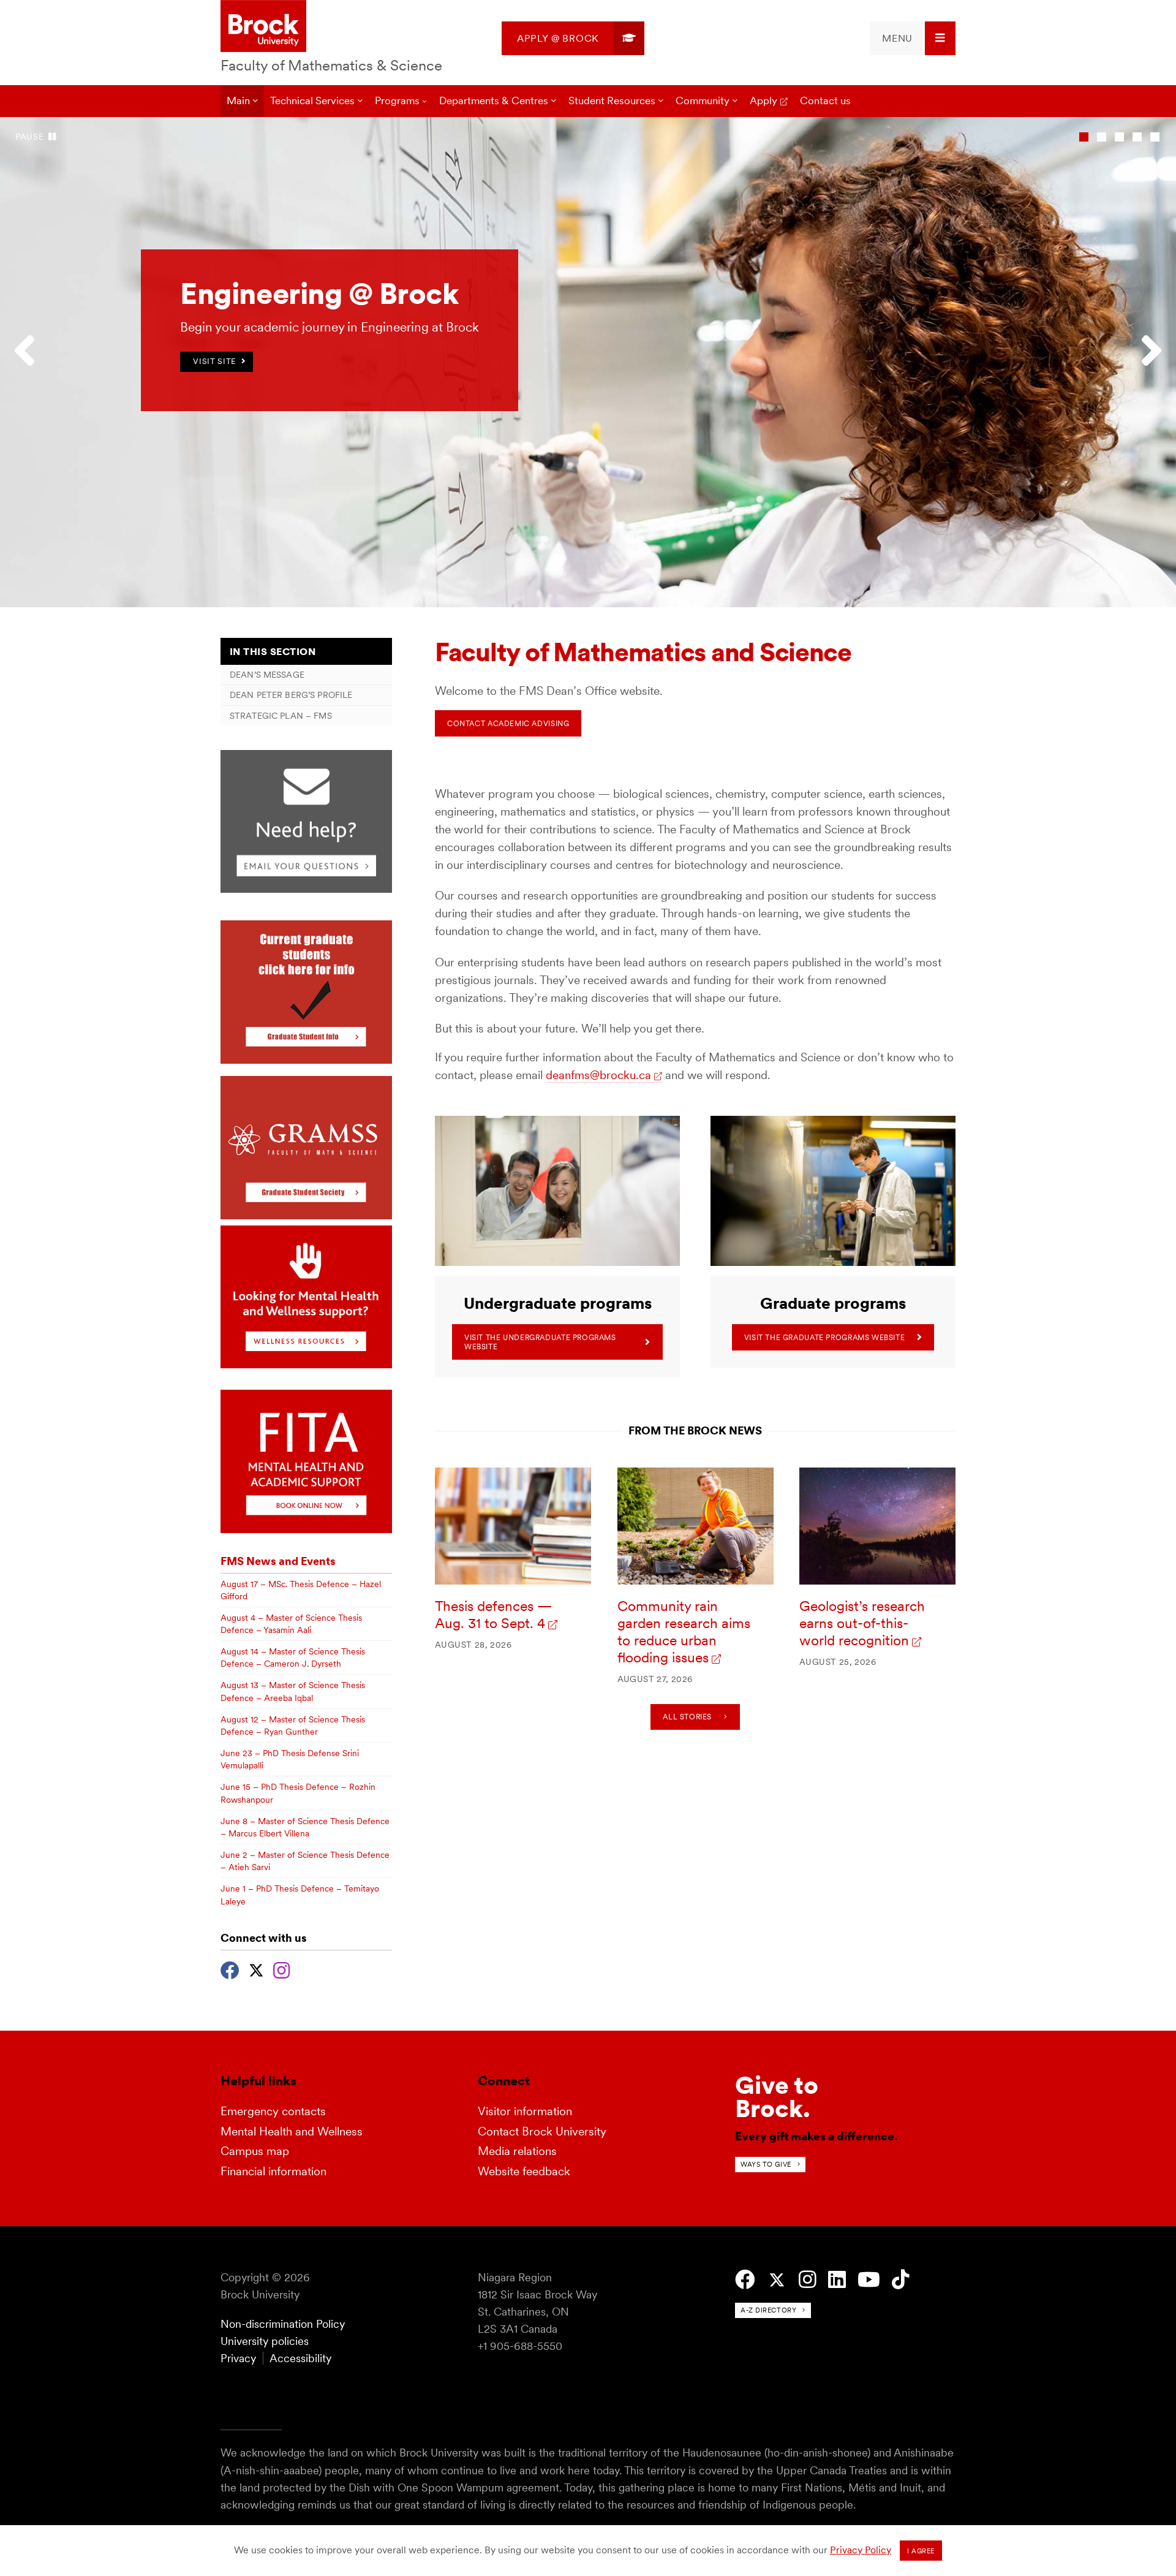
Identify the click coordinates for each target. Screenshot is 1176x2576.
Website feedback (524, 2171)
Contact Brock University (542, 2131)
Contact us (825, 100)
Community (703, 100)
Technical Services (312, 100)
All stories (687, 1717)
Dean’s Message (267, 675)
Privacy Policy (861, 2550)
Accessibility (300, 2358)
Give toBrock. (777, 2097)
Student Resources (612, 100)
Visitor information (525, 2111)
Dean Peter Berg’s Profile (291, 695)
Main (238, 100)
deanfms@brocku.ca (598, 1075)
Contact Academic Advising (508, 723)
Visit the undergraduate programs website (540, 1342)
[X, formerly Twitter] (256, 1969)
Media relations (517, 2151)
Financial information (273, 2171)
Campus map (255, 2151)
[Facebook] (230, 1969)
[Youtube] (869, 2280)
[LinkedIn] (837, 2280)
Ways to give (766, 2164)
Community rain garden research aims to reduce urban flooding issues (684, 1632)
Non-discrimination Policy (283, 2324)
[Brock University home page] (263, 27)
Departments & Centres (494, 100)
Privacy (238, 2358)
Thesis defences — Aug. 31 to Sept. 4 (494, 1615)
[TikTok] (901, 2280)
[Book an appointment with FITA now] (306, 1530)
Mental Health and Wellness (292, 2131)
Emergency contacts (273, 2111)
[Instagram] (281, 1969)
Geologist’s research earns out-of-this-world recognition (862, 1623)
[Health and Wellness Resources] (306, 1365)
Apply (763, 100)
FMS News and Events (278, 1561)
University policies (265, 2341)
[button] (31, 362)
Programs (397, 100)
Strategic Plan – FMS (281, 716)
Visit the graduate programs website (825, 1337)
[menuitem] (573, 38)
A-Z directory (768, 2310)
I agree (921, 2551)
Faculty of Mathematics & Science (331, 65)
